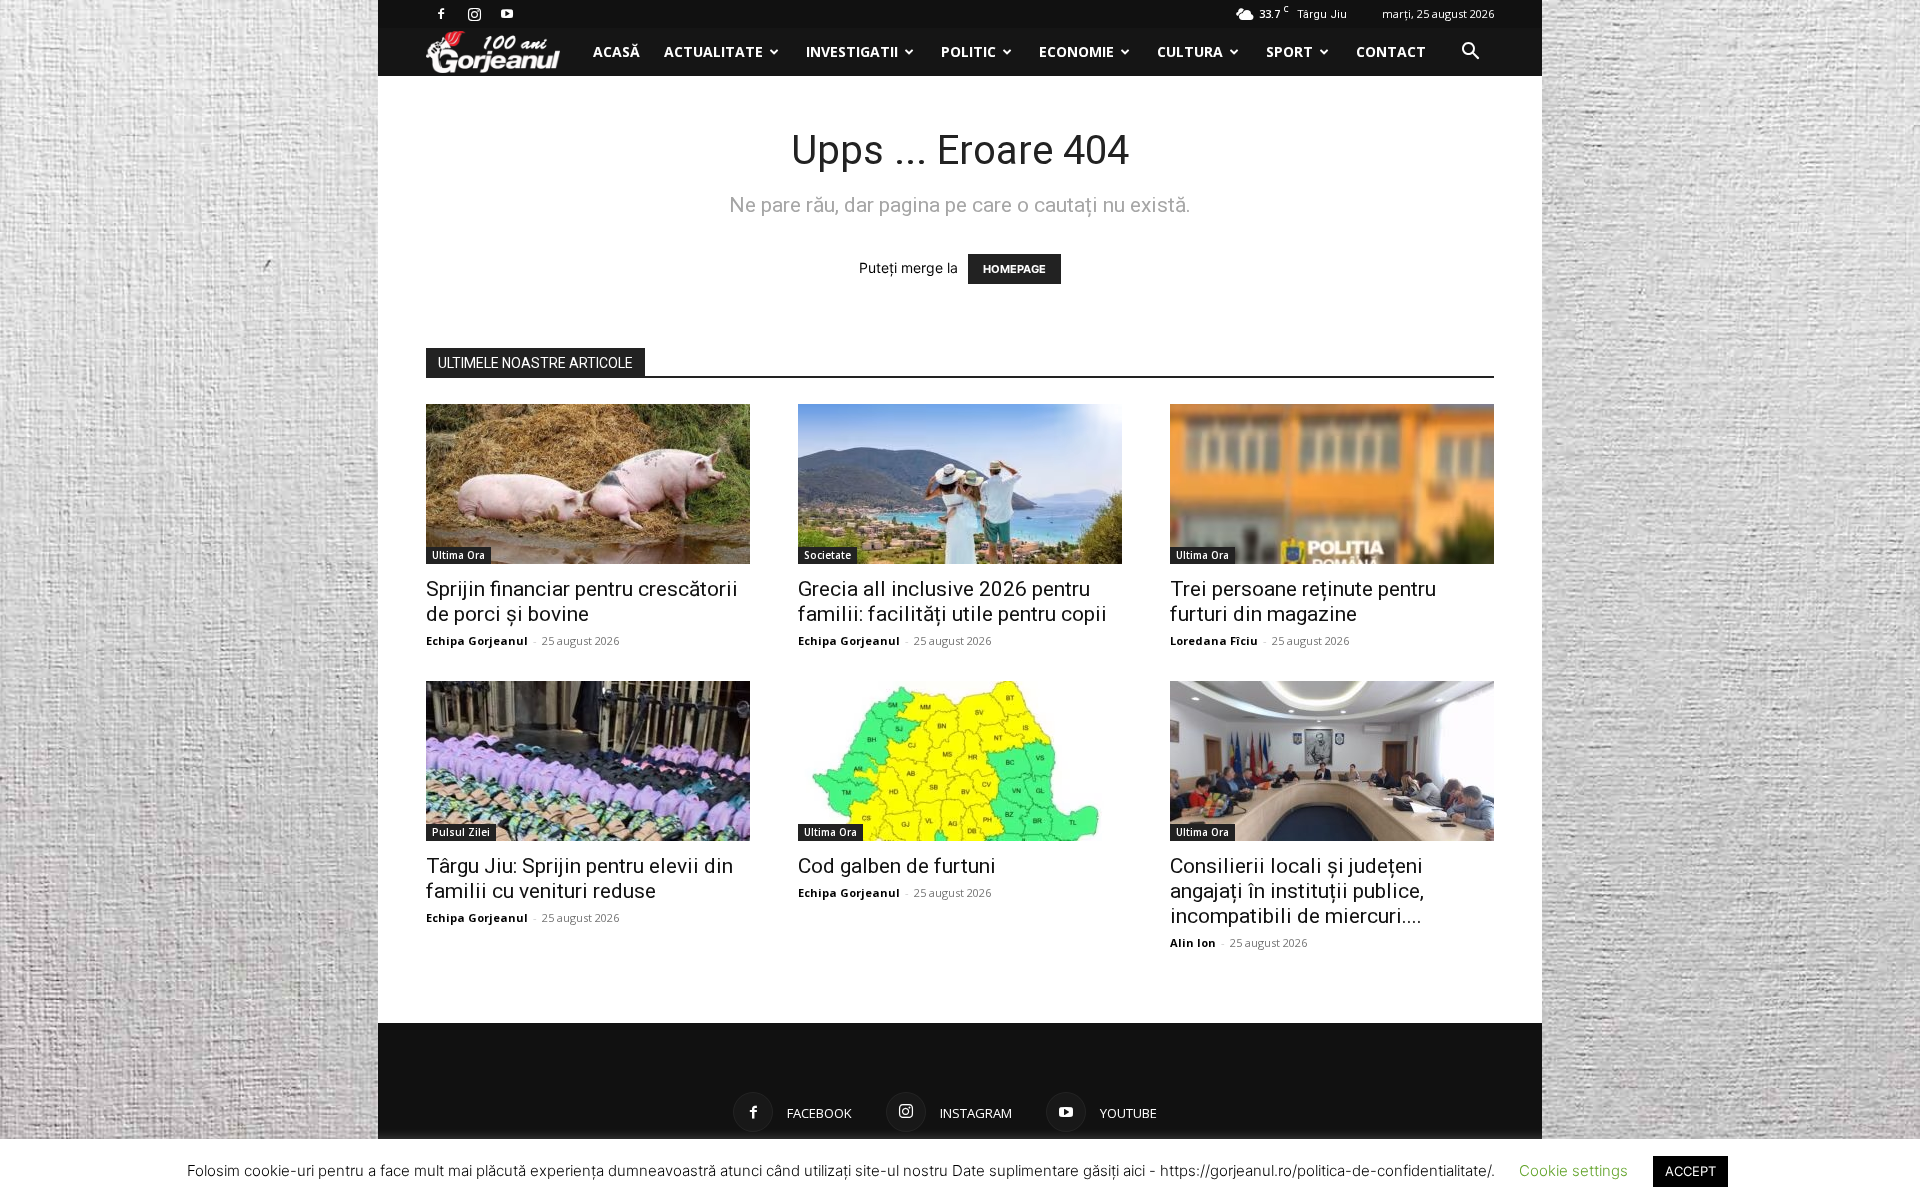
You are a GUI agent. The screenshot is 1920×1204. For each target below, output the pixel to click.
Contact (1391, 51)
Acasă (616, 51)
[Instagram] (474, 14)
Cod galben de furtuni (897, 866)
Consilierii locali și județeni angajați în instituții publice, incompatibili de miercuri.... (1297, 891)
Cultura (1190, 51)
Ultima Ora (458, 555)
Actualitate (713, 51)
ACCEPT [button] (1690, 1171)
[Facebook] (441, 14)
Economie (1076, 51)
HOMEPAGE (1014, 269)
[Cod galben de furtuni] (960, 761)
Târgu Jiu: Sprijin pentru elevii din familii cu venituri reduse (579, 878)
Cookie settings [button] (1573, 1170)
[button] (1470, 53)
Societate (827, 555)
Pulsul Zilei (461, 832)
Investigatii (852, 51)
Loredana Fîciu (1214, 640)
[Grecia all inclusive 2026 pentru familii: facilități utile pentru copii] (960, 484)
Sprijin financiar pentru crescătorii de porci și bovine (582, 601)
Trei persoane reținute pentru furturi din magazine (1303, 601)
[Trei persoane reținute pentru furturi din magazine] (1332, 484)
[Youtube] (507, 14)
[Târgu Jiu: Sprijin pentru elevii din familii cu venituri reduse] (588, 761)
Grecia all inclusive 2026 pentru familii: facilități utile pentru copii (952, 601)
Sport (1289, 51)
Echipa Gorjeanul (477, 640)
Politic (968, 51)
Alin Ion (1193, 942)
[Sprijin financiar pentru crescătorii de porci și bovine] (588, 484)
